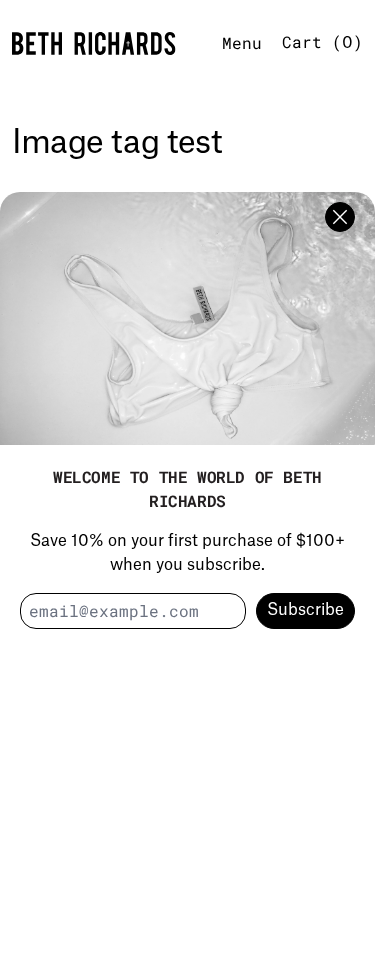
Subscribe (305, 610)
